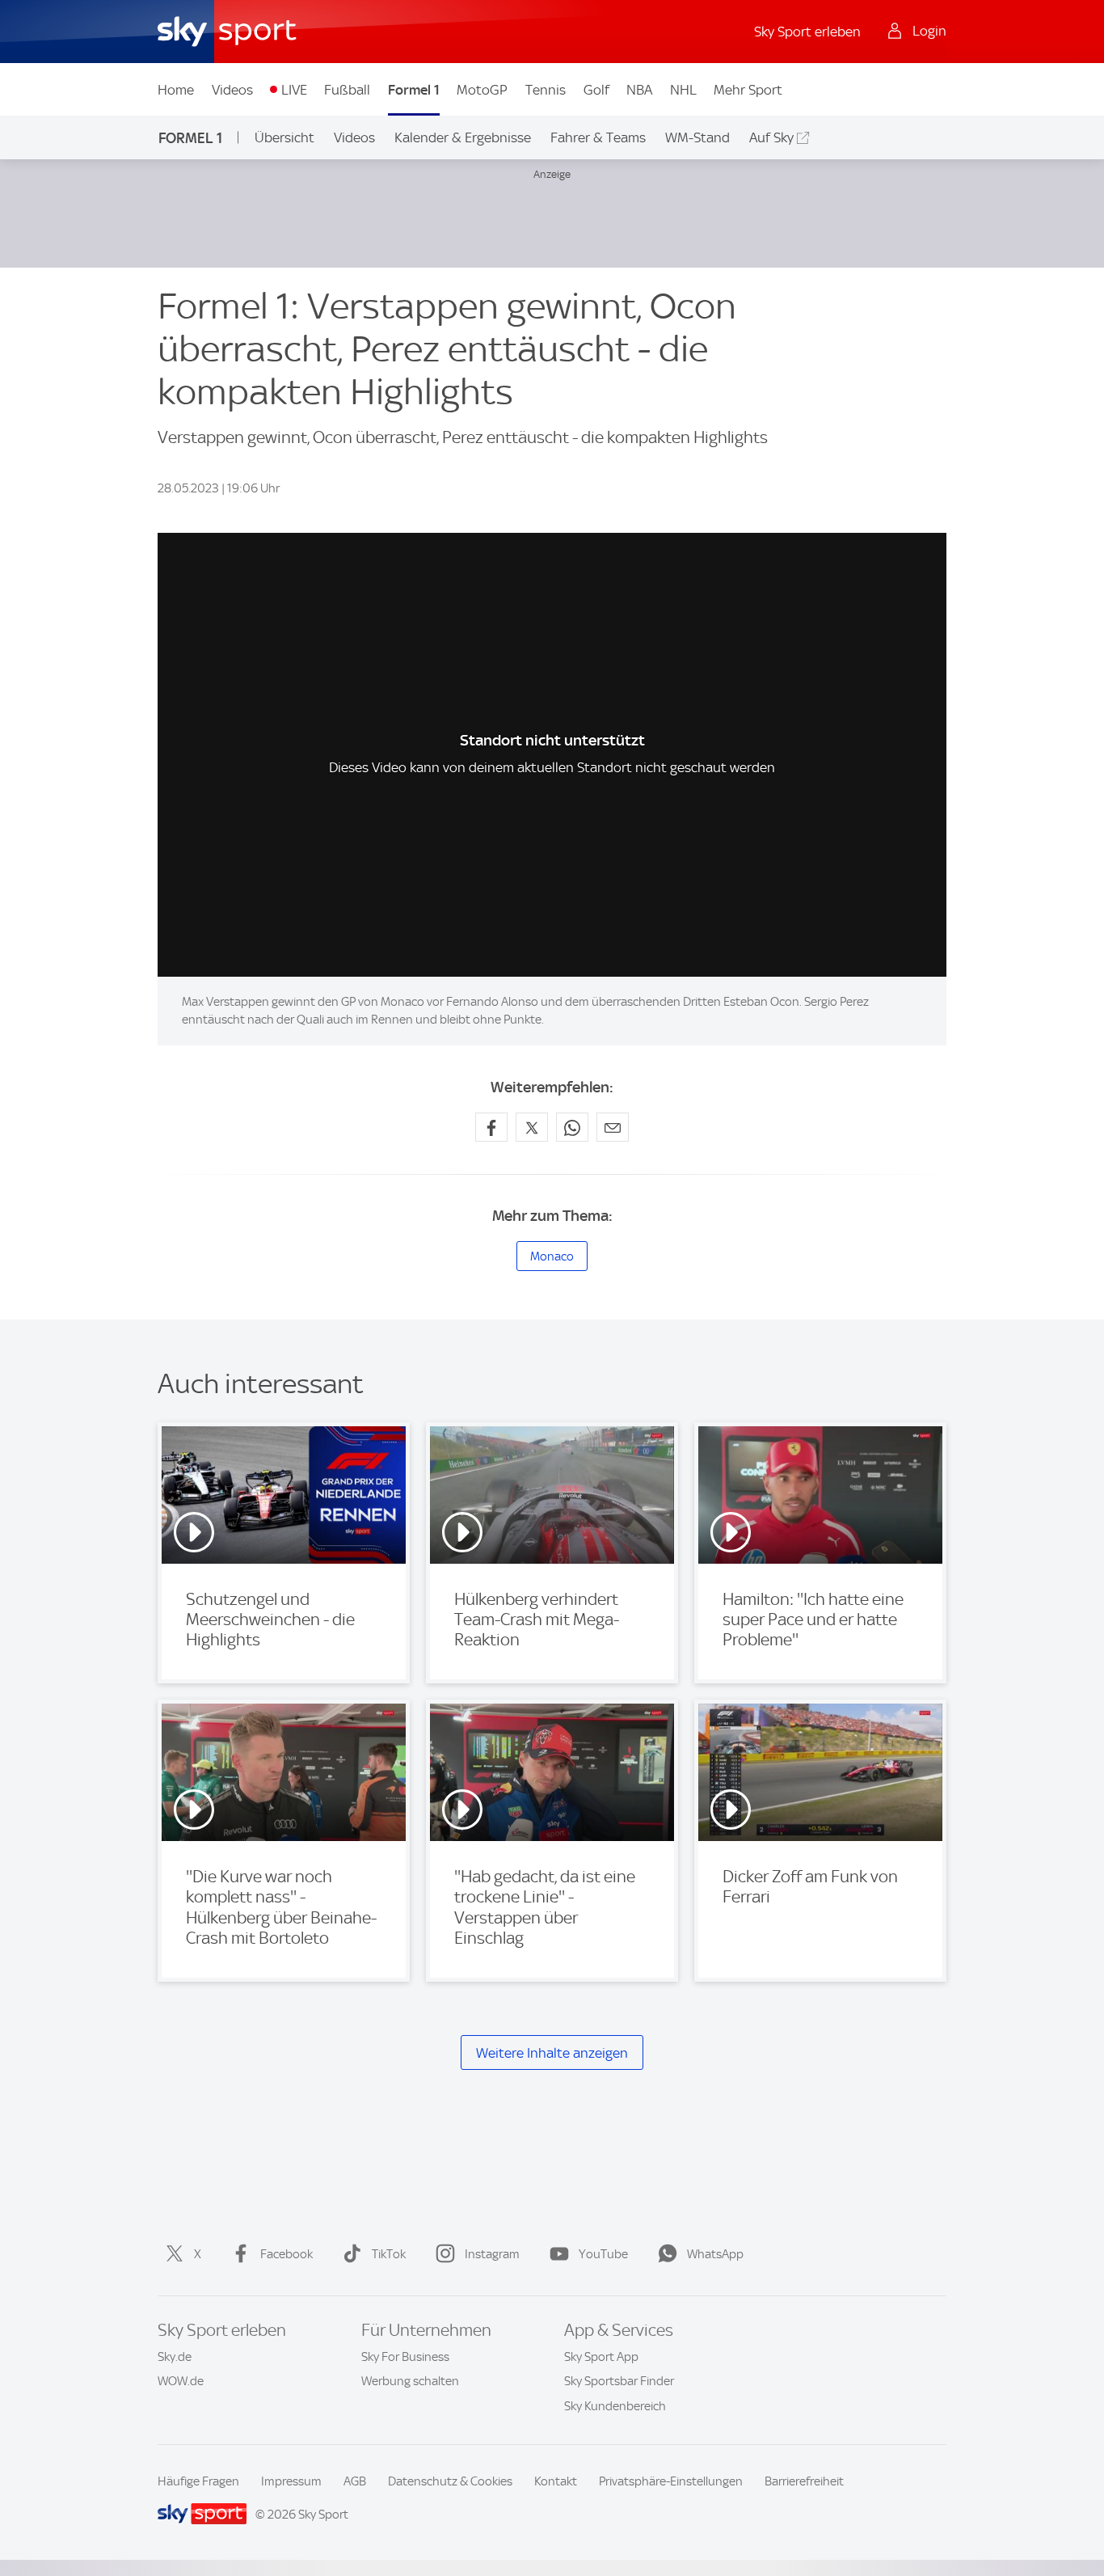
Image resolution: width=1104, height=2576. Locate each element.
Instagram (492, 2254)
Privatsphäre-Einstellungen (671, 2481)
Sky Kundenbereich (615, 2406)
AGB (355, 2481)
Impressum (291, 2481)
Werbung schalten (410, 2381)
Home (176, 90)
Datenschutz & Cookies (450, 2481)
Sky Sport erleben (807, 32)
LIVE (294, 90)
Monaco (552, 1256)
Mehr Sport (748, 90)
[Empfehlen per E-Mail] (613, 1127)
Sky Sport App (601, 2357)
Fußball (347, 90)
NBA (639, 90)
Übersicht (284, 137)
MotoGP (482, 90)
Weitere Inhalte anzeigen (552, 2053)
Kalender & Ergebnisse (463, 137)
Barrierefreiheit (804, 2481)
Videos (232, 90)
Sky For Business (405, 2357)
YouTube (603, 2254)
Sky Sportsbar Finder (619, 2381)
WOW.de (181, 2381)
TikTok (389, 2254)
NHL (683, 90)
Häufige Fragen (198, 2481)
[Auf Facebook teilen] (491, 1127)
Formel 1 (414, 90)
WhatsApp (715, 2254)
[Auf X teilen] (532, 1127)
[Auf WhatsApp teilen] (572, 1127)
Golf (596, 90)
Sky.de (175, 2357)
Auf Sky (771, 137)
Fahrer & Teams (598, 137)
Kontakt (556, 2481)
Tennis (546, 90)
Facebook (287, 2254)
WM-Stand (697, 137)
